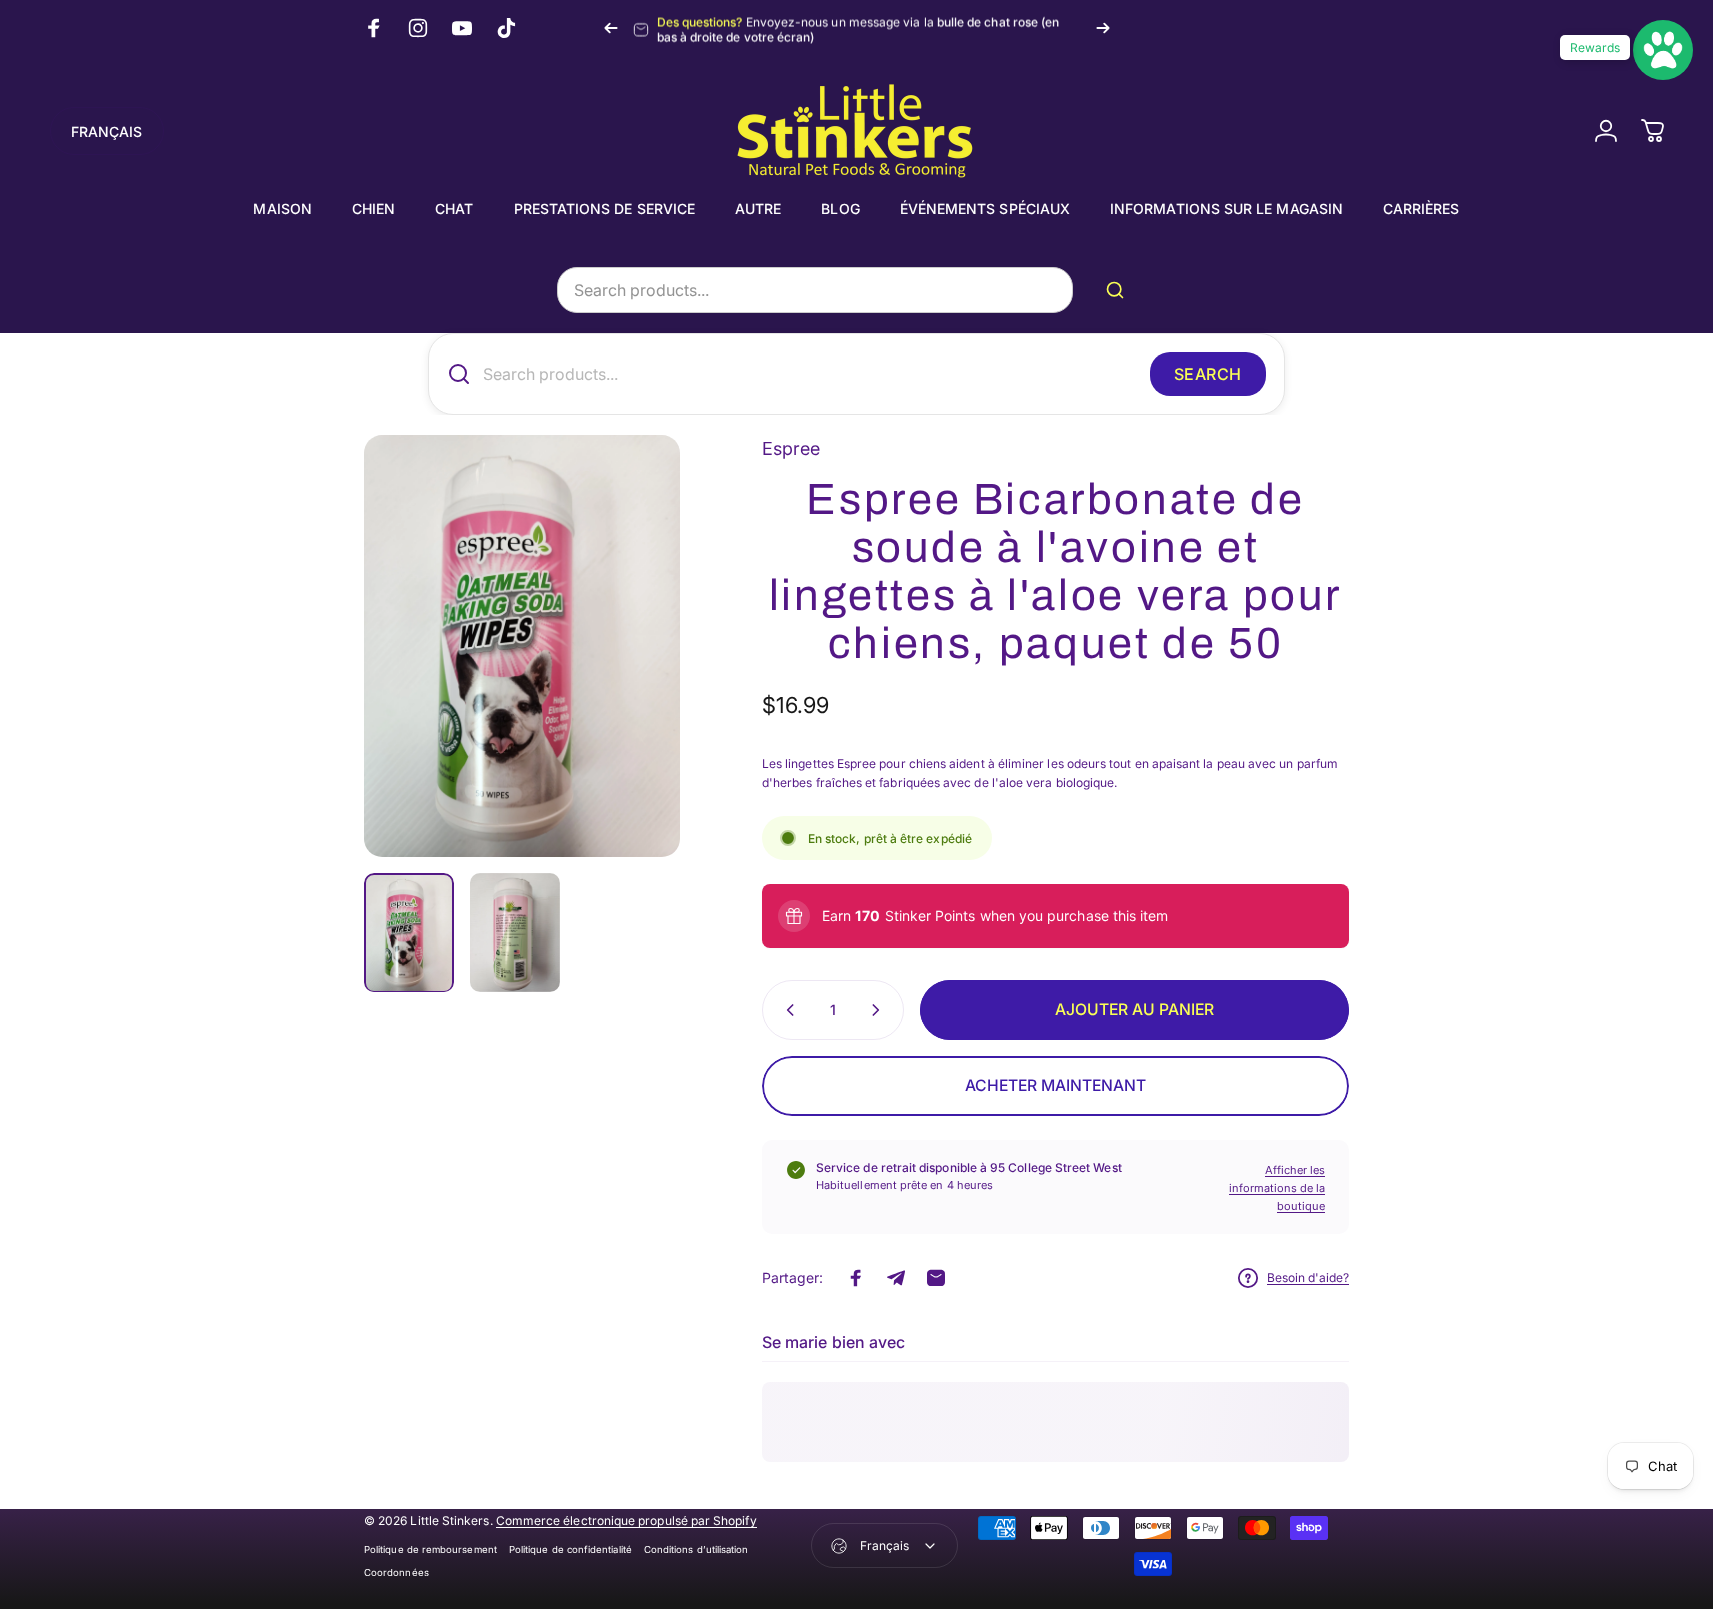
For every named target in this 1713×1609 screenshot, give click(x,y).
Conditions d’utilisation (696, 1549)
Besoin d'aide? (1308, 1277)
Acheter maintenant (1055, 1085)
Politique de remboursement (430, 1549)
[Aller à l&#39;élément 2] (515, 933)
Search (1208, 374)
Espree (791, 448)
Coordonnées (396, 1572)
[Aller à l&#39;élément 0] (409, 933)
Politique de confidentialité (570, 1549)
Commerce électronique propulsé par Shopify (626, 1520)
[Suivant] (1103, 28)
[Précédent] (611, 28)
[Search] (1119, 290)
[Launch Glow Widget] (1663, 50)
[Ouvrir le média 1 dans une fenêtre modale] (522, 646)
